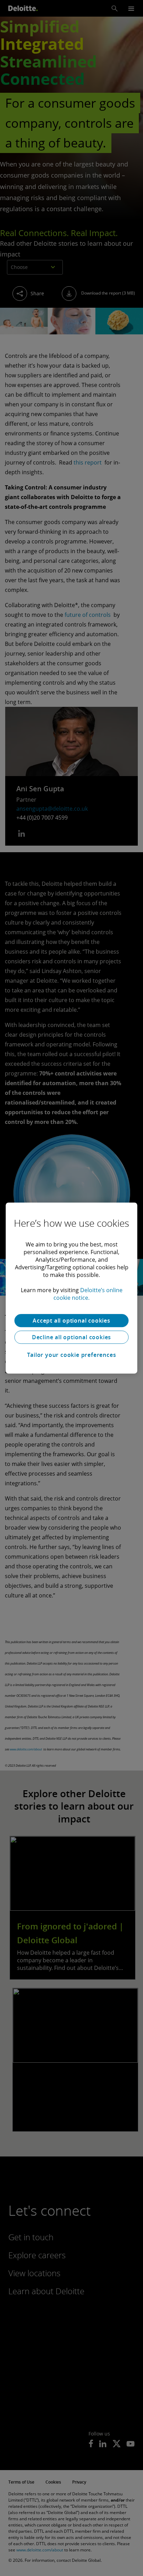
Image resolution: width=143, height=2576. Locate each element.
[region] (71, 1288)
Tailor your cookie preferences (72, 1355)
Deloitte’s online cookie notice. (88, 1294)
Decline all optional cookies (71, 1337)
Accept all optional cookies (71, 1321)
